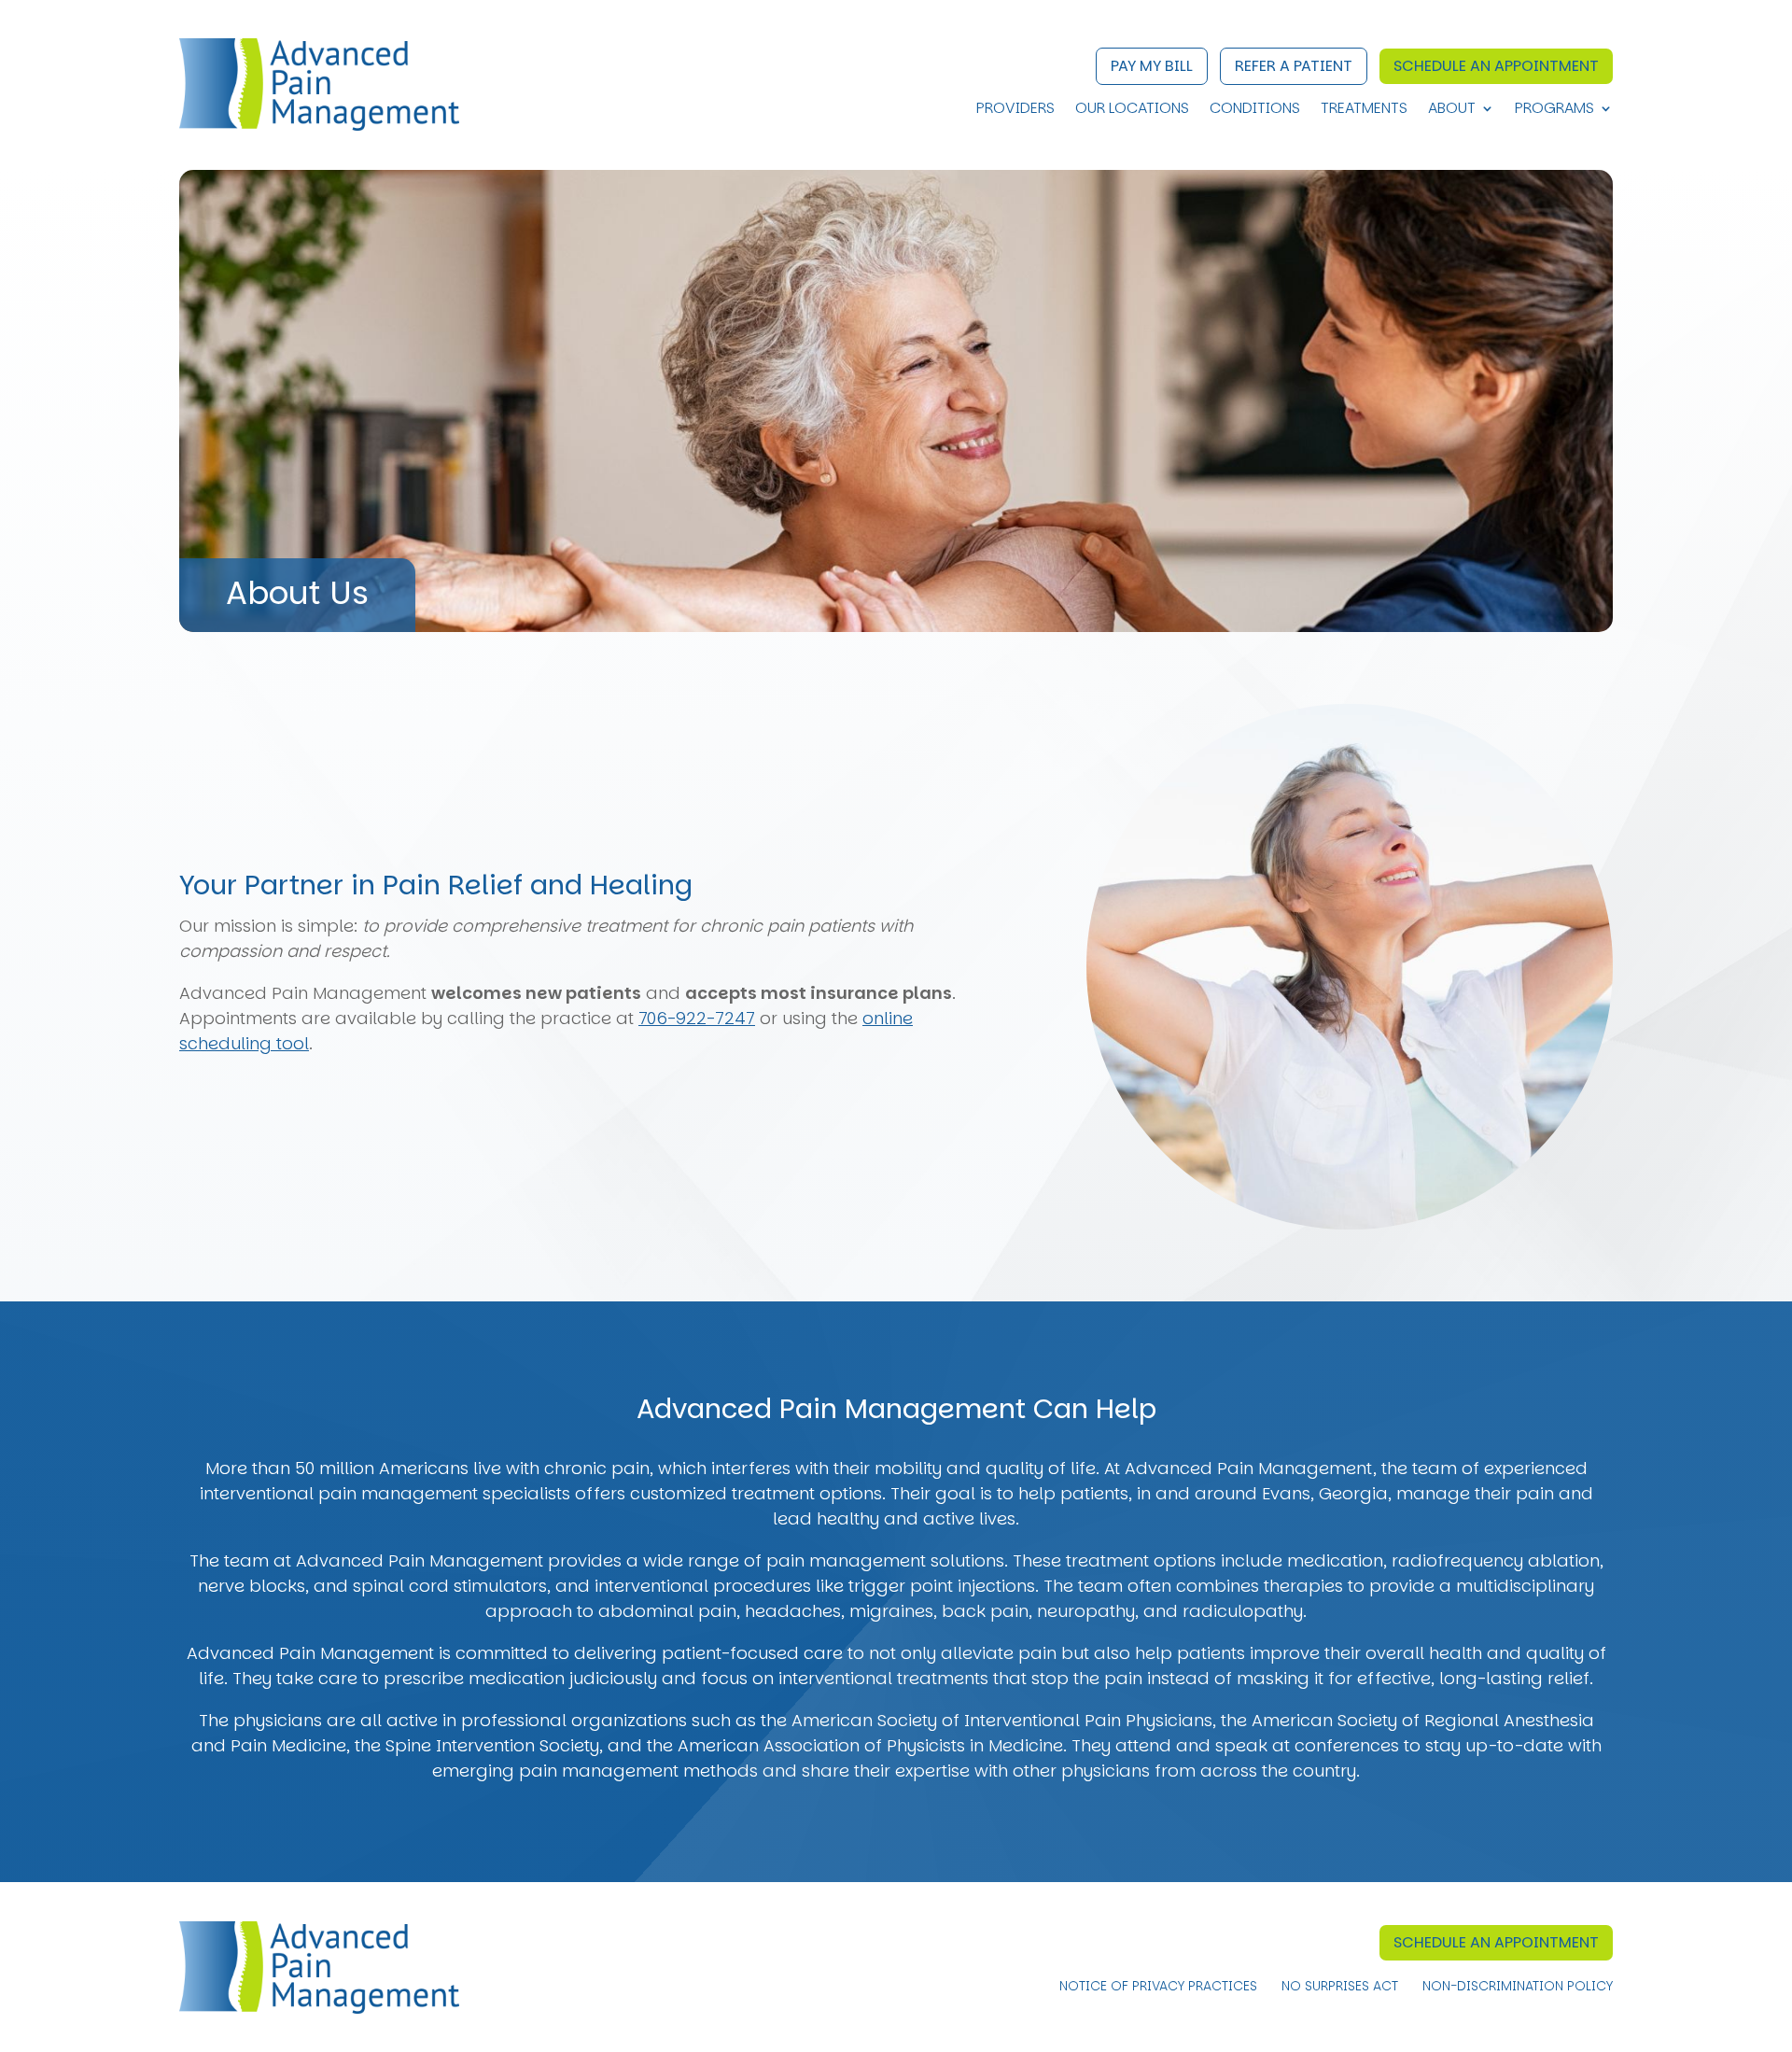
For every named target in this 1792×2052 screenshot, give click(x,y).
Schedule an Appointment (1496, 66)
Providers (1015, 110)
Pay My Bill (1152, 66)
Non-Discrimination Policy (1518, 1987)
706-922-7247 (697, 1018)
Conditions (1255, 110)
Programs (1554, 110)
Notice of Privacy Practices (1158, 1987)
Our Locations (1132, 110)
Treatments (1364, 110)
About (1452, 110)
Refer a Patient (1294, 66)
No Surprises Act (1340, 1987)
